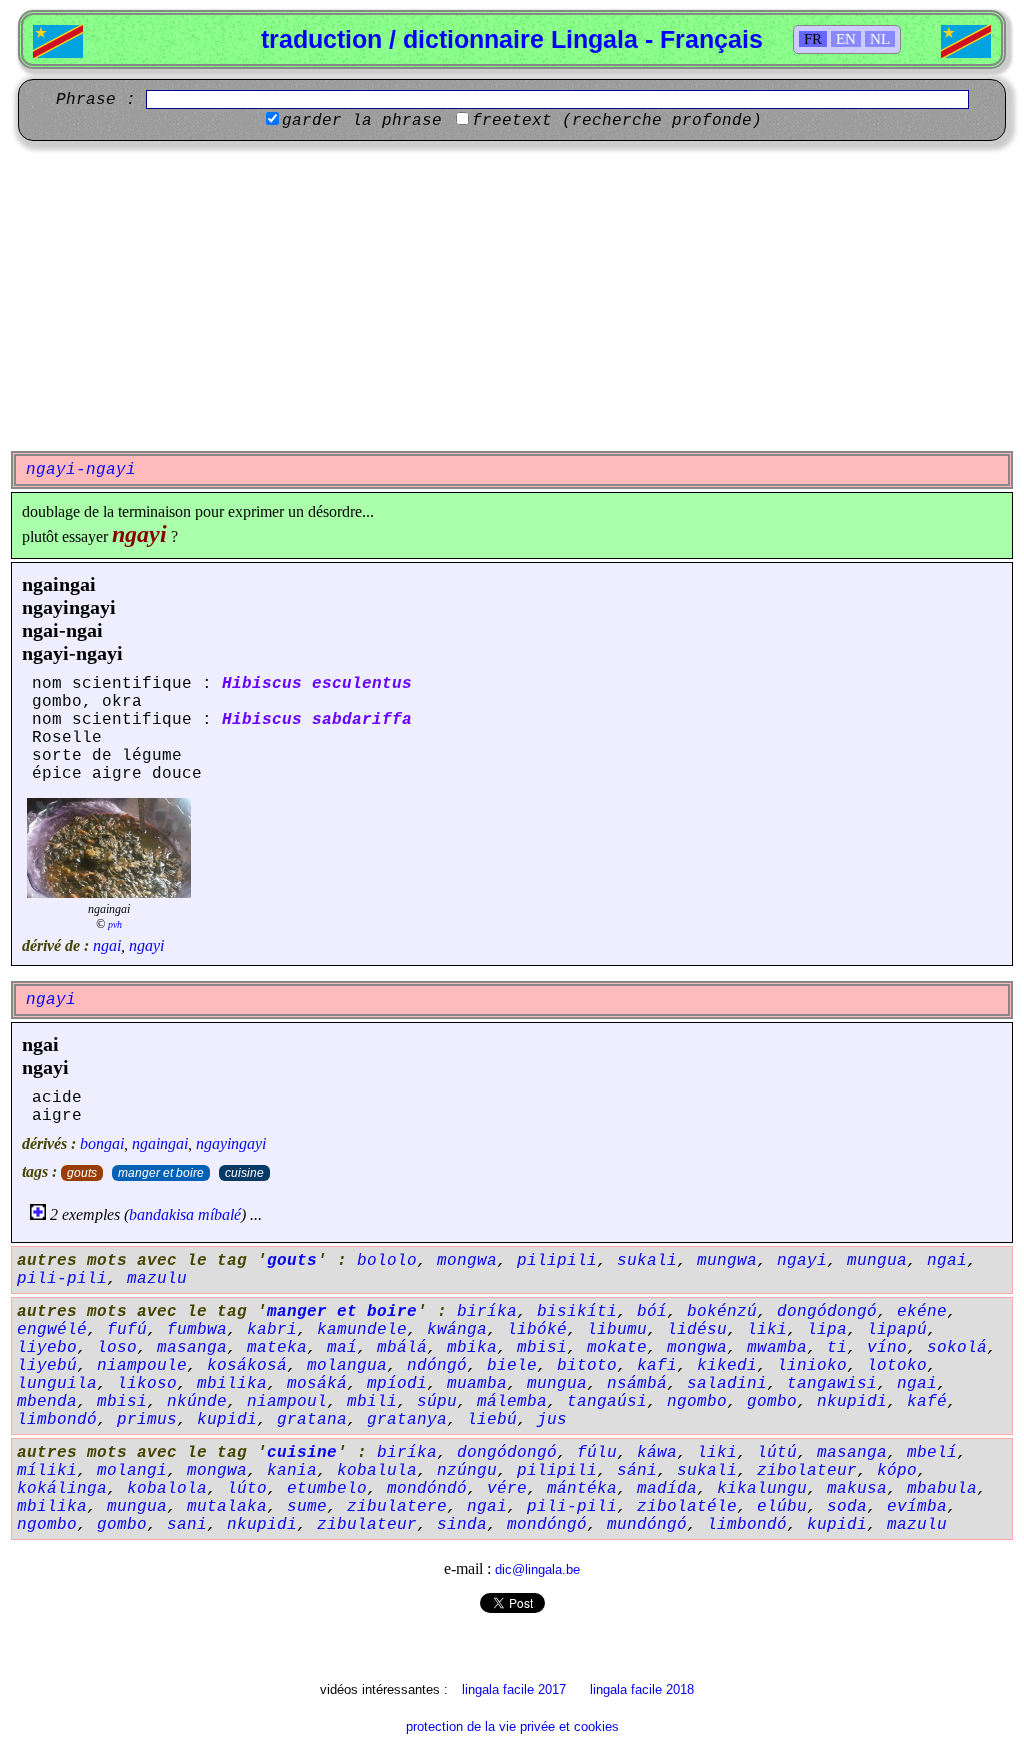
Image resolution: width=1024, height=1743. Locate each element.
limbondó (57, 1420)
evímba (917, 1507)
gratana (312, 1420)
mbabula (942, 1489)
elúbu (782, 1507)
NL (880, 39)
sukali (647, 1261)
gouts (82, 1173)
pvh (115, 924)
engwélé (52, 1330)
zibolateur (807, 1471)
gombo (772, 1402)
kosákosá (247, 1366)
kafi (657, 1366)
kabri (272, 1330)
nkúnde (197, 1402)
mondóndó (427, 1489)
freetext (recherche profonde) (617, 121)
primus (147, 1420)
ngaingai (59, 584)
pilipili (557, 1261)
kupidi (227, 1420)
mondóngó (547, 1525)
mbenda (47, 1402)
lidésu (697, 1330)
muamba (477, 1384)
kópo (897, 1471)
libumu (617, 1330)
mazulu (157, 1279)
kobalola (167, 1489)
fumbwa (197, 1330)
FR (813, 39)
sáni (637, 1471)
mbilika (232, 1384)
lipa (827, 1330)
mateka (277, 1348)
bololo (387, 1261)
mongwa (467, 1261)
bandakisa (161, 1214)
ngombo (697, 1402)
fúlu (597, 1453)
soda (847, 1507)
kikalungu (762, 1489)
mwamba (777, 1348)
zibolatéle (687, 1507)
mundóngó (647, 1525)
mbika (472, 1348)
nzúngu (467, 1471)
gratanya (407, 1420)
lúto (247, 1489)
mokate (617, 1348)
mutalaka (227, 1507)
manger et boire (161, 1173)
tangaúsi (607, 1402)
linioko (812, 1366)
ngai (107, 945)
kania (292, 1471)
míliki (47, 1471)
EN (846, 39)
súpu (437, 1402)
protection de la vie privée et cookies (512, 1726)
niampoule (142, 1366)
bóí (652, 1312)
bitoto (587, 1366)
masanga (192, 1348)
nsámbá (637, 1384)
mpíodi (397, 1384)
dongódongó (827, 1312)
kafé (927, 1402)
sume (307, 1507)
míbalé (219, 1214)
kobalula (377, 1471)
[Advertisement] (512, 296)
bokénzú (722, 1312)
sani (187, 1525)
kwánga (457, 1330)
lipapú (897, 1330)
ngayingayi (69, 607)
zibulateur (367, 1525)
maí (342, 1348)
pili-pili (62, 1279)
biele (512, 1366)
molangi (132, 1471)
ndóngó (437, 1366)
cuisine (244, 1173)
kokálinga (62, 1489)
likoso (147, 1384)
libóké (537, 1330)
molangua (347, 1366)
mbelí (932, 1453)
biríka (487, 1312)
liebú (492, 1420)
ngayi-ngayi (72, 653)
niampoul (287, 1402)
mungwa (727, 1261)
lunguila (57, 1384)
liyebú (47, 1366)
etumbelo (327, 1489)
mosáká (317, 1384)
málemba (512, 1402)
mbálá (402, 1348)
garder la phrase (362, 121)
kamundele (362, 1330)
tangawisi (832, 1384)
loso (117, 1348)
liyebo (47, 1348)
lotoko (897, 1366)
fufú (127, 1330)
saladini (727, 1384)
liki (767, 1330)
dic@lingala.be (537, 1569)
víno (887, 1348)
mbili (372, 1402)
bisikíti (577, 1312)
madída (667, 1489)
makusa (857, 1489)
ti (837, 1348)
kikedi (727, 1366)
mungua (877, 1261)
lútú (777, 1453)
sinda (462, 1525)
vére (507, 1489)
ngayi (146, 945)
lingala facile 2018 (642, 1689)
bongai (102, 1143)
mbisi (542, 1348)
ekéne (922, 1312)
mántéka (582, 1489)
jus (552, 1420)
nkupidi (852, 1402)
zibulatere (397, 1507)
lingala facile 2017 (514, 1689)
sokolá (957, 1348)
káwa (657, 1453)
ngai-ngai (62, 630)
